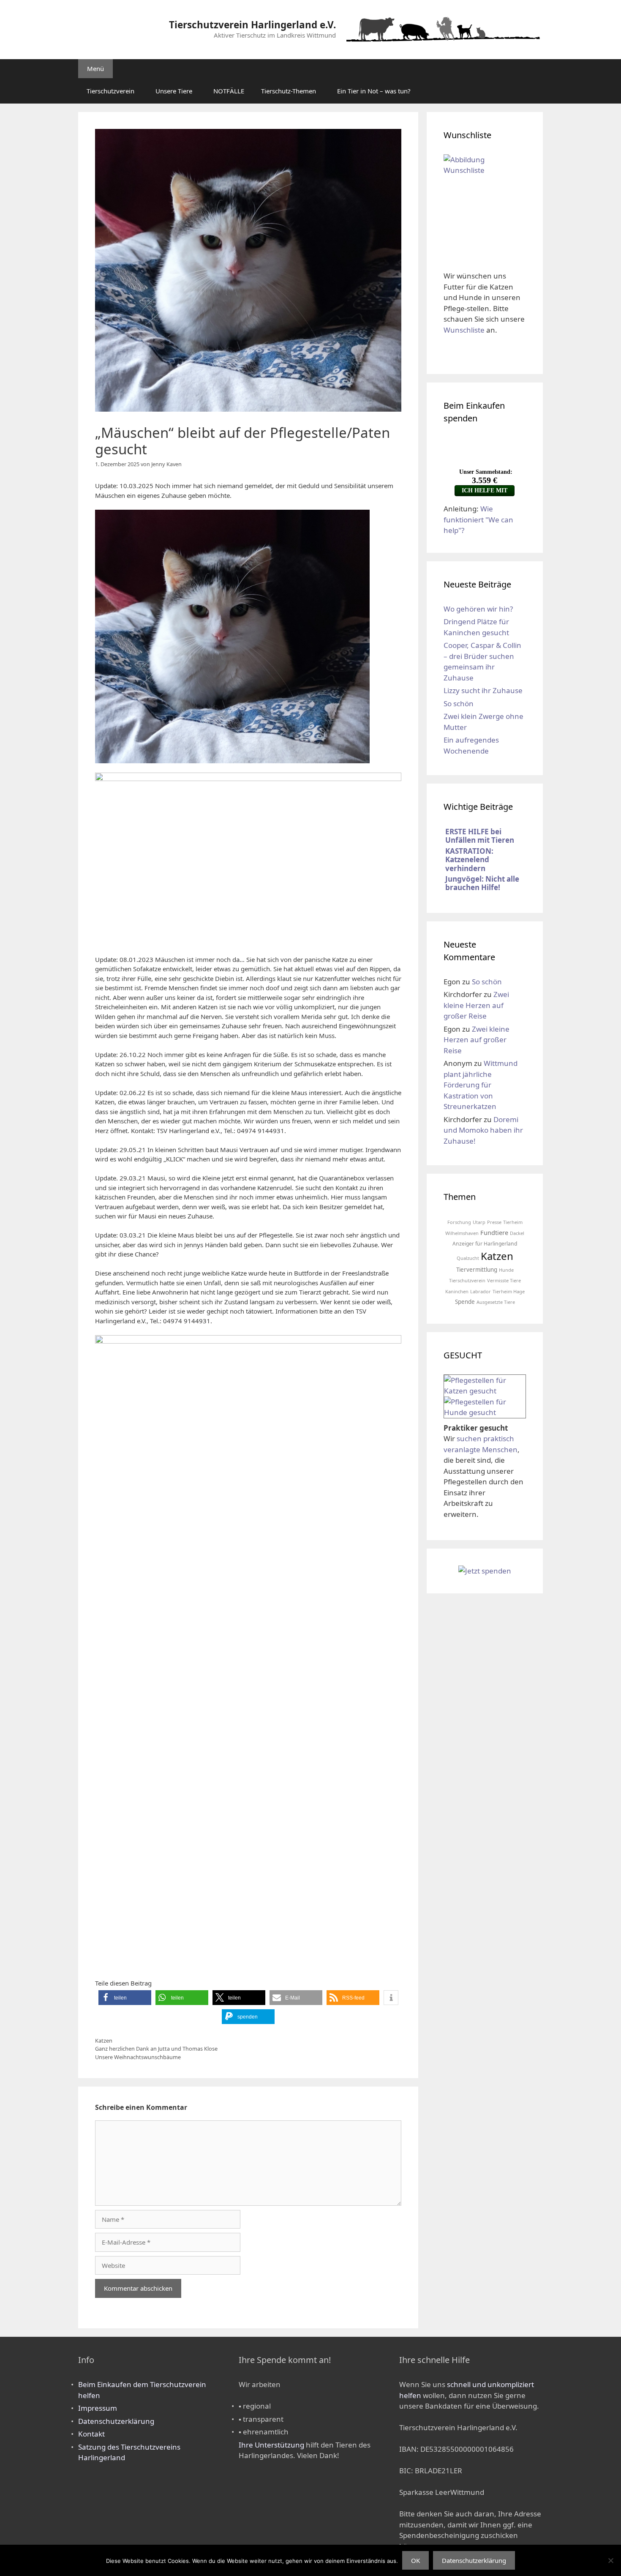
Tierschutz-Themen (289, 91)
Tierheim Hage (509, 1291)
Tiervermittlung (477, 1270)
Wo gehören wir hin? (478, 609)
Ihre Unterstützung (271, 2445)
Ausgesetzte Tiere (496, 1302)
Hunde (506, 1270)
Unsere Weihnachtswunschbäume (138, 2057)
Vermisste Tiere (504, 1280)
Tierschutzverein (110, 91)
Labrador (481, 1291)
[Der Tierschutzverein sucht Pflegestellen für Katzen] (485, 1391)
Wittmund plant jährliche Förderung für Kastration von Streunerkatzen (481, 1085)
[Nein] (610, 2560)
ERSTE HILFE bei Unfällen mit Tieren (480, 836)
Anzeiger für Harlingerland (485, 1244)
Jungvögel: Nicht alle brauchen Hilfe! (482, 883)
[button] (125, 1998)
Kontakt (91, 2434)
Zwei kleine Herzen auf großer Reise (476, 1005)
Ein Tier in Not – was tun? (374, 91)
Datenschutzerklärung (116, 2421)
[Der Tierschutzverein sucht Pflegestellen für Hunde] (485, 1412)
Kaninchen (457, 1291)
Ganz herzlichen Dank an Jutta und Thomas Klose (156, 2049)
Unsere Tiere (174, 91)
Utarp (479, 1222)
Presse (494, 1222)
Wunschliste (464, 330)
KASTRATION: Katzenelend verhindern (469, 860)
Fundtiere (494, 1232)
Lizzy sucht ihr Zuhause (483, 690)
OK (415, 2560)
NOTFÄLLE (229, 91)
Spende (465, 1302)
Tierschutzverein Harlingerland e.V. (252, 25)
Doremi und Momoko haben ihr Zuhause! (483, 1130)
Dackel (517, 1233)
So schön (459, 703)
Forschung (459, 1222)
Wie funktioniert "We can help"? (478, 519)
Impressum (98, 2408)
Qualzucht (468, 1258)
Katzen (104, 2041)
